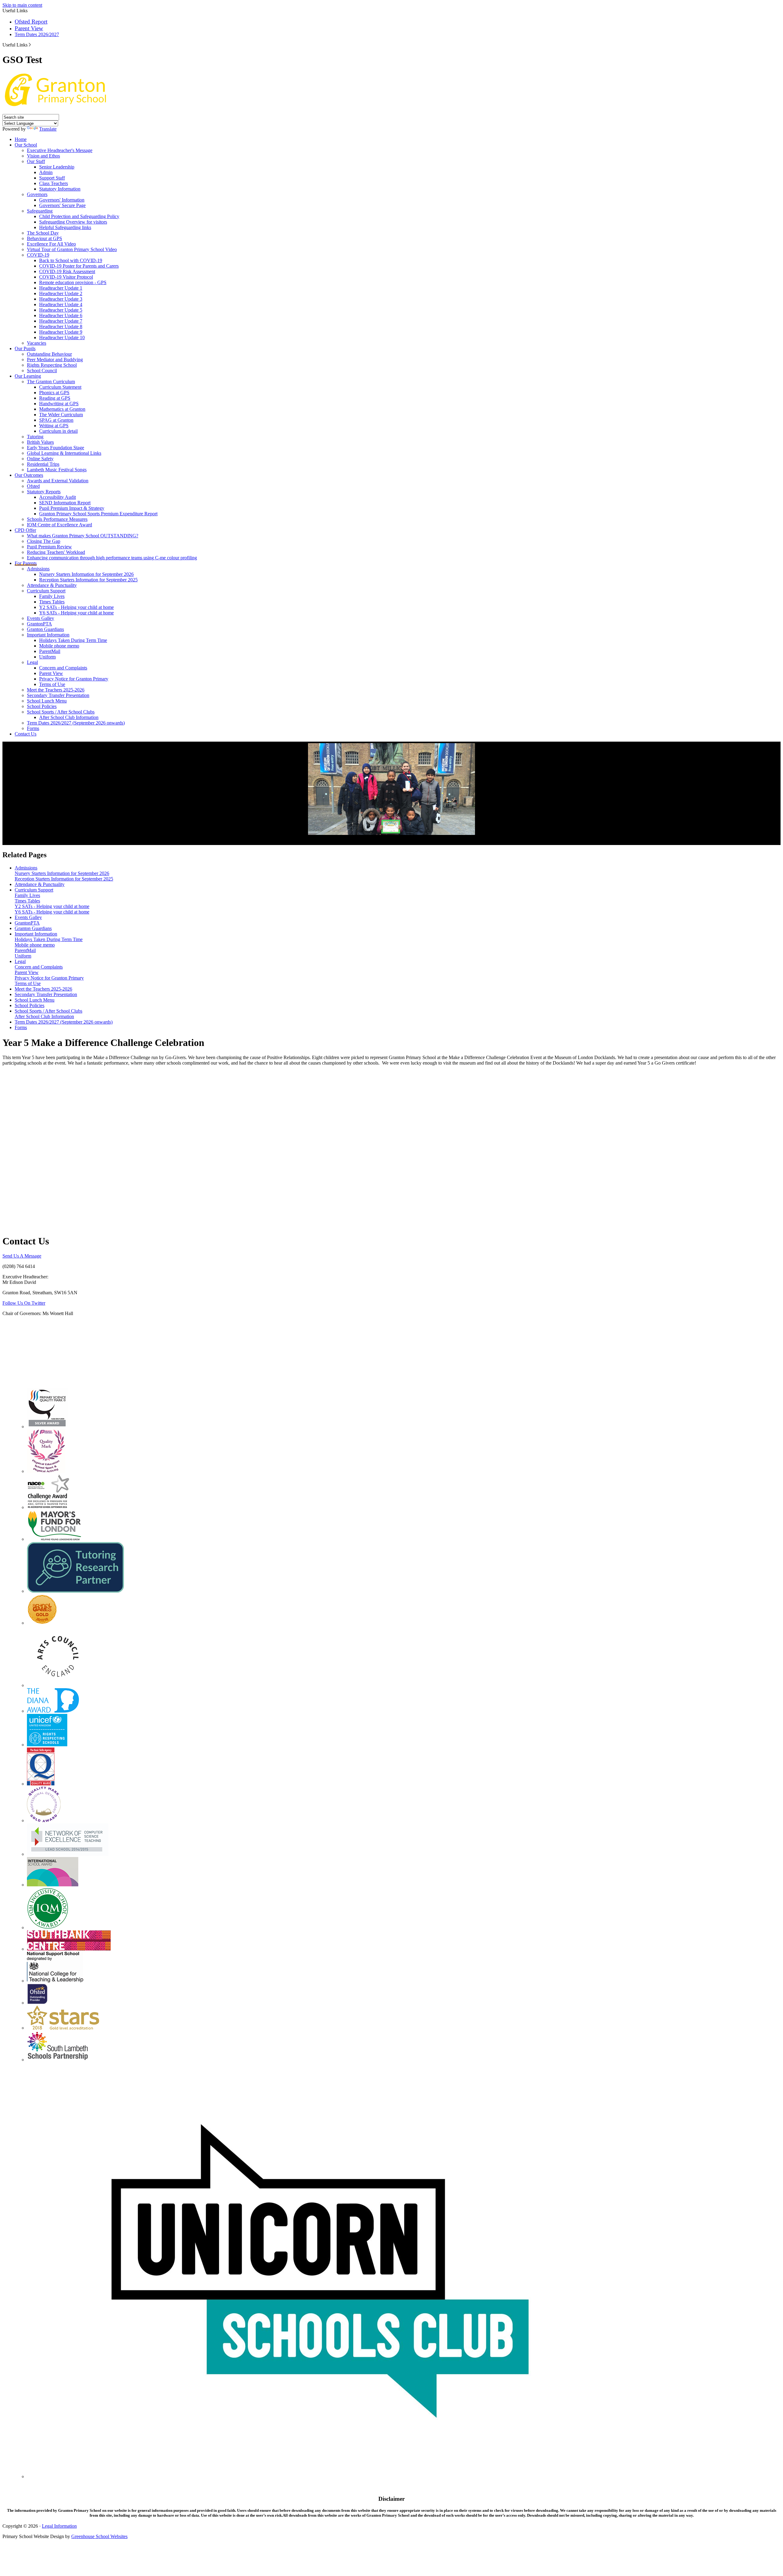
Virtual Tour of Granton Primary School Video (72, 249)
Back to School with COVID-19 (71, 260)
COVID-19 (38, 255)
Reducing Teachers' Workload (56, 552)
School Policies (42, 706)
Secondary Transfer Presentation (58, 695)
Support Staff (52, 178)
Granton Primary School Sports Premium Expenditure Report (98, 514)
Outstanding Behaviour (49, 354)
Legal (32, 662)
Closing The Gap (44, 541)
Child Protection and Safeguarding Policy (79, 216)
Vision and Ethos (43, 156)
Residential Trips (43, 464)
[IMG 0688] (391, 789)
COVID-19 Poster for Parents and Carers (79, 266)
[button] (30, 45)
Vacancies (37, 343)
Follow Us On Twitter (24, 1303)
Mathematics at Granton (62, 409)
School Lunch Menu (47, 701)
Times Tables (52, 602)
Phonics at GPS (54, 393)
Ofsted (33, 486)
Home (21, 139)
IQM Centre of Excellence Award (59, 525)
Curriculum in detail (58, 431)
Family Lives (52, 596)
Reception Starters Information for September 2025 (88, 580)
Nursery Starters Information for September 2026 (86, 574)
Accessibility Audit (58, 497)
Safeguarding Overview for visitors (73, 222)
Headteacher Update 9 (61, 332)
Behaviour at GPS (45, 238)
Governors (37, 194)
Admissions (38, 569)
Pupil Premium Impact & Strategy (72, 508)
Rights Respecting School (52, 365)
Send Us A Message (22, 1256)
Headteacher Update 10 (62, 337)
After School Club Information (69, 717)
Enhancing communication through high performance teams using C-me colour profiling (112, 558)
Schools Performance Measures (57, 519)
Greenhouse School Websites (99, 2536)
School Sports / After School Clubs (61, 712)
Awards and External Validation (58, 481)
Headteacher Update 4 (61, 304)
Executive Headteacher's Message (60, 150)
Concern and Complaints (63, 668)
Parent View (29, 28)
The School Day (43, 233)
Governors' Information (62, 200)
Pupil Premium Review (49, 547)
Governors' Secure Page (62, 205)
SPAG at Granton (56, 420)
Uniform (47, 657)
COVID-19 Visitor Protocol (66, 277)
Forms (33, 728)
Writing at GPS (54, 426)
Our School (26, 145)
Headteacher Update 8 (61, 326)
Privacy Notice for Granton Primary (74, 679)
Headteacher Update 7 (61, 321)
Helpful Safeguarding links (65, 227)
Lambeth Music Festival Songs (57, 470)
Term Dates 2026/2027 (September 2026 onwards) (76, 723)
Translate (48, 129)
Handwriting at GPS (59, 404)
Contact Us (26, 734)
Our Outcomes (29, 475)
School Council (42, 371)
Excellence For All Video (51, 244)
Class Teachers (54, 183)
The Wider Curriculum (61, 415)
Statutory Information (60, 189)
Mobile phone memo (59, 646)
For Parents (26, 563)
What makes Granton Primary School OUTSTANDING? (83, 536)
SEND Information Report (65, 503)
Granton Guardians (45, 629)
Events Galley (41, 618)
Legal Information (59, 2526)
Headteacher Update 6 (61, 315)
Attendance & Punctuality (52, 585)
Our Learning (28, 376)
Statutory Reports (44, 492)
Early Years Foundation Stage (56, 448)
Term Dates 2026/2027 (37, 34)
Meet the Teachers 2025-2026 (56, 690)
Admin (46, 172)
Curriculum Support (46, 591)
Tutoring (35, 437)
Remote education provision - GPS (73, 282)
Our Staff (36, 161)
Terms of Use (52, 684)
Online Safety (40, 459)
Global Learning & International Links (64, 453)
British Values (40, 442)
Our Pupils (25, 348)
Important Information (48, 635)
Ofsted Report (31, 22)
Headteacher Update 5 (61, 310)
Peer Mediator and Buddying (55, 360)
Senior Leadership (57, 167)
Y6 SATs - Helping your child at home (76, 613)
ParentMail (50, 651)
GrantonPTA (39, 624)
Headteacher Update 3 (61, 299)
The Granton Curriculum (51, 382)
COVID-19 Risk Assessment (67, 271)
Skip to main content (22, 5)
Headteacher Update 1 (61, 288)
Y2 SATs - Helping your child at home (76, 607)
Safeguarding (40, 211)
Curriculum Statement (60, 387)
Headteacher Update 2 (61, 293)
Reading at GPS (55, 398)
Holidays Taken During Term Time (73, 640)
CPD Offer (25, 530)
